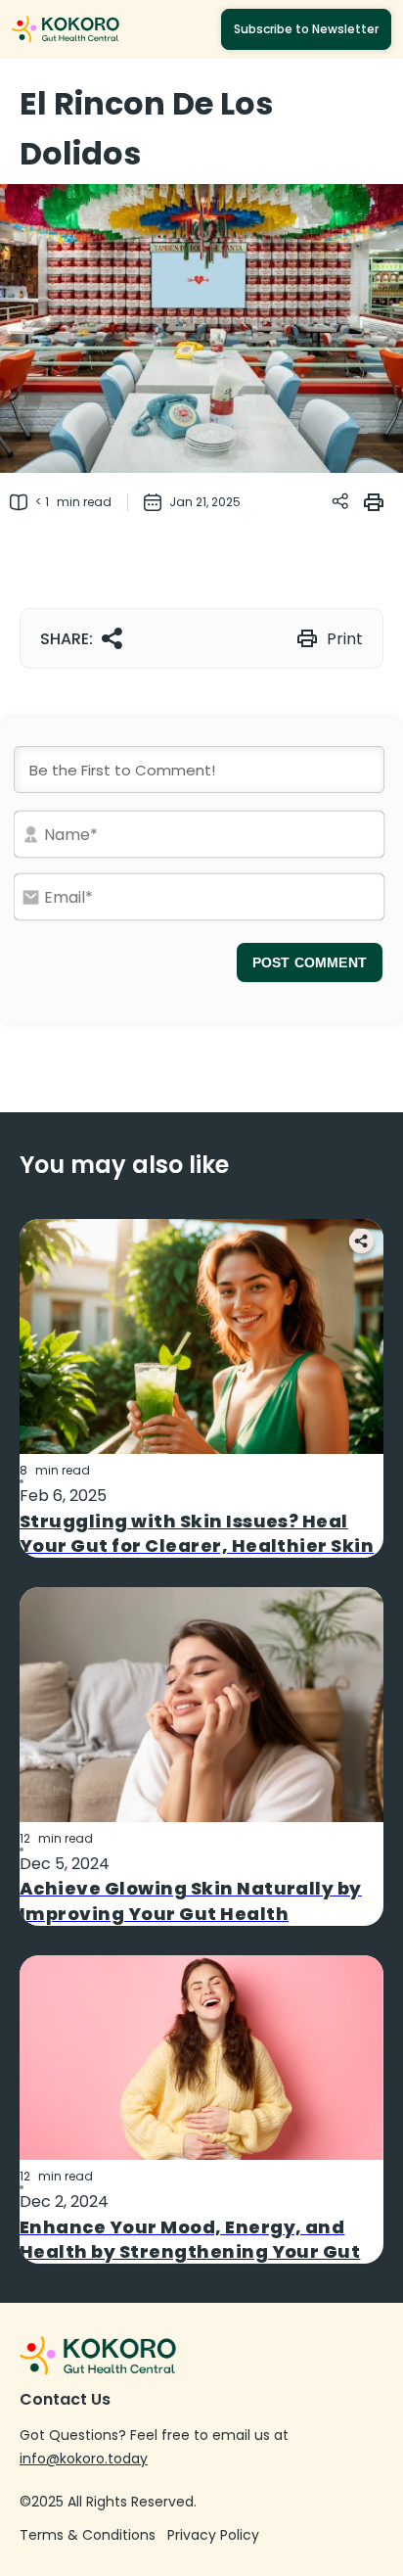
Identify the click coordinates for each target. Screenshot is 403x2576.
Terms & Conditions (88, 2535)
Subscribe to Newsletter (306, 29)
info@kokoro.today (84, 2459)
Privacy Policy (213, 2535)
